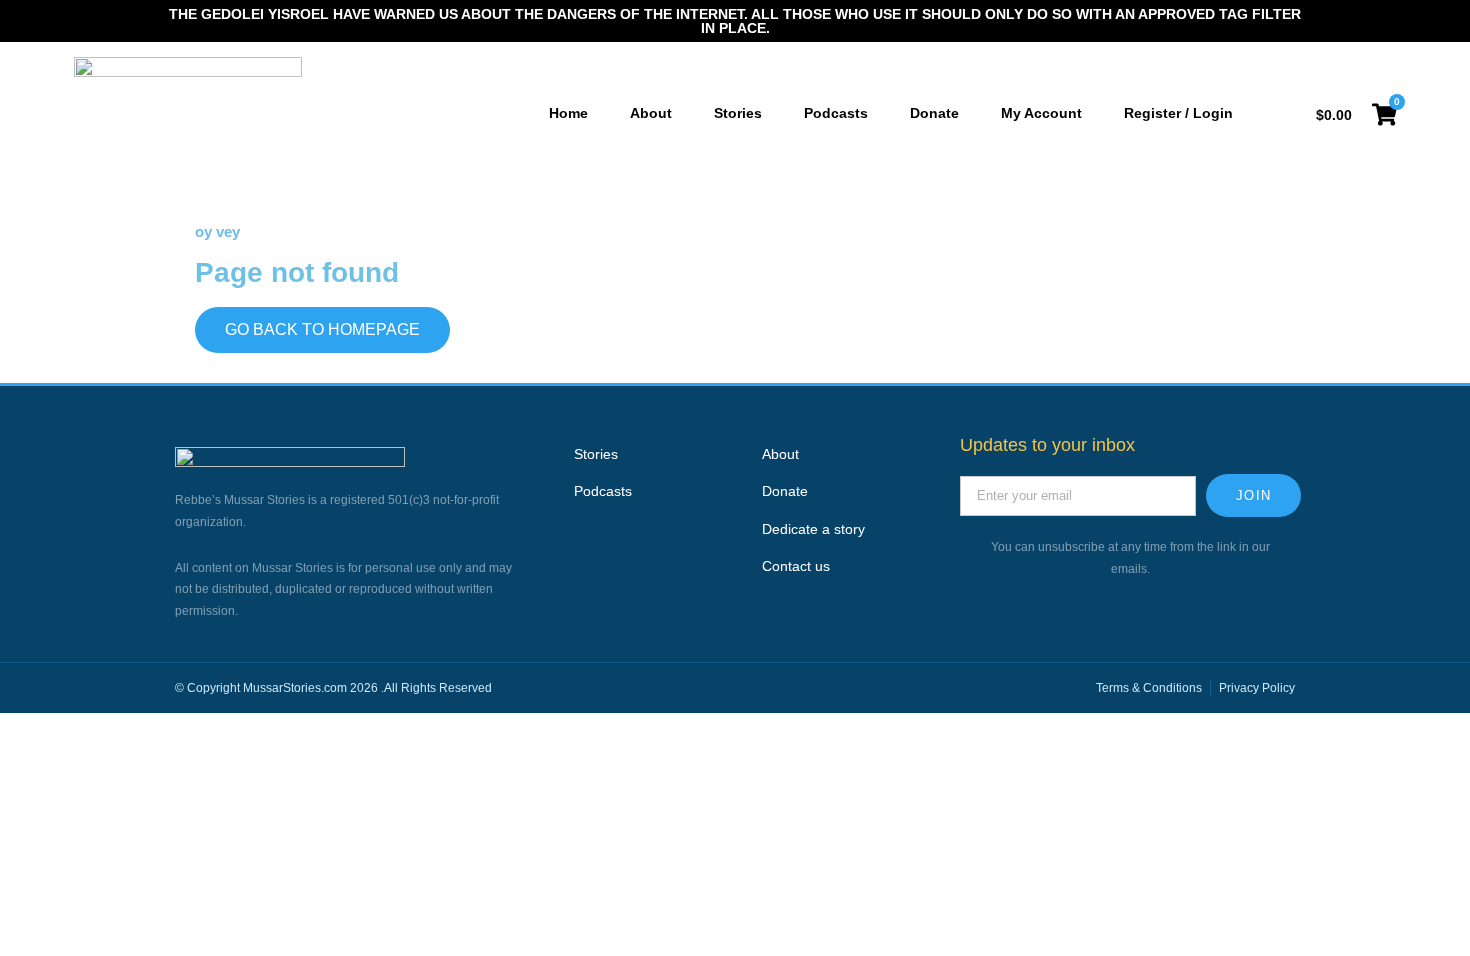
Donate (785, 491)
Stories (596, 454)
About (780, 454)
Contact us (796, 566)
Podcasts (603, 491)
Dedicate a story (813, 529)
